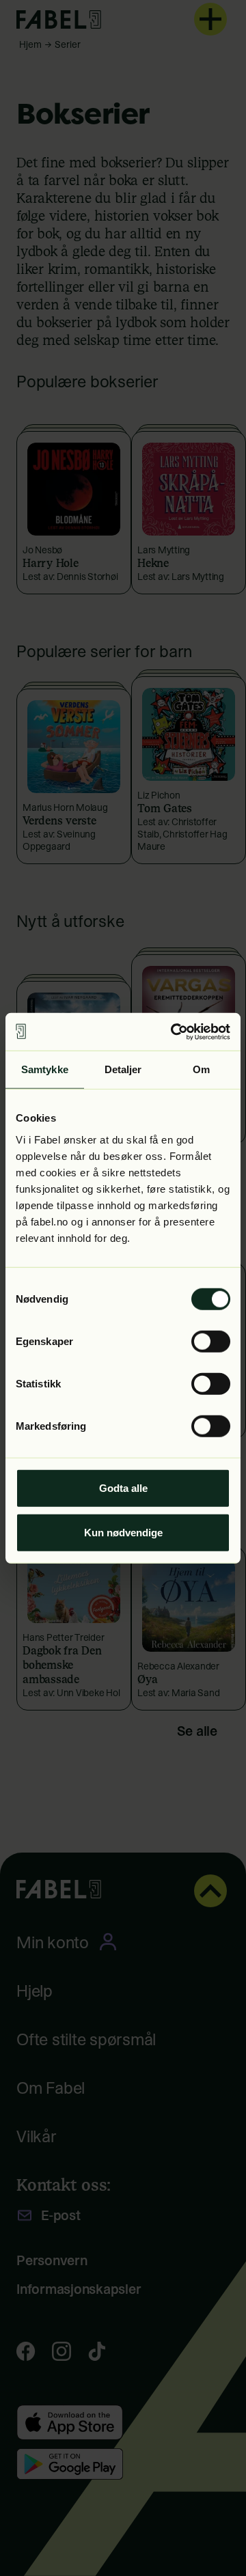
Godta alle (123, 1487)
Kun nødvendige (123, 1533)
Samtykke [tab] (45, 1069)
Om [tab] (201, 1069)
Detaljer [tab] (123, 1069)
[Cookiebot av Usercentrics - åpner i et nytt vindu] (174, 1031)
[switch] (211, 1341)
